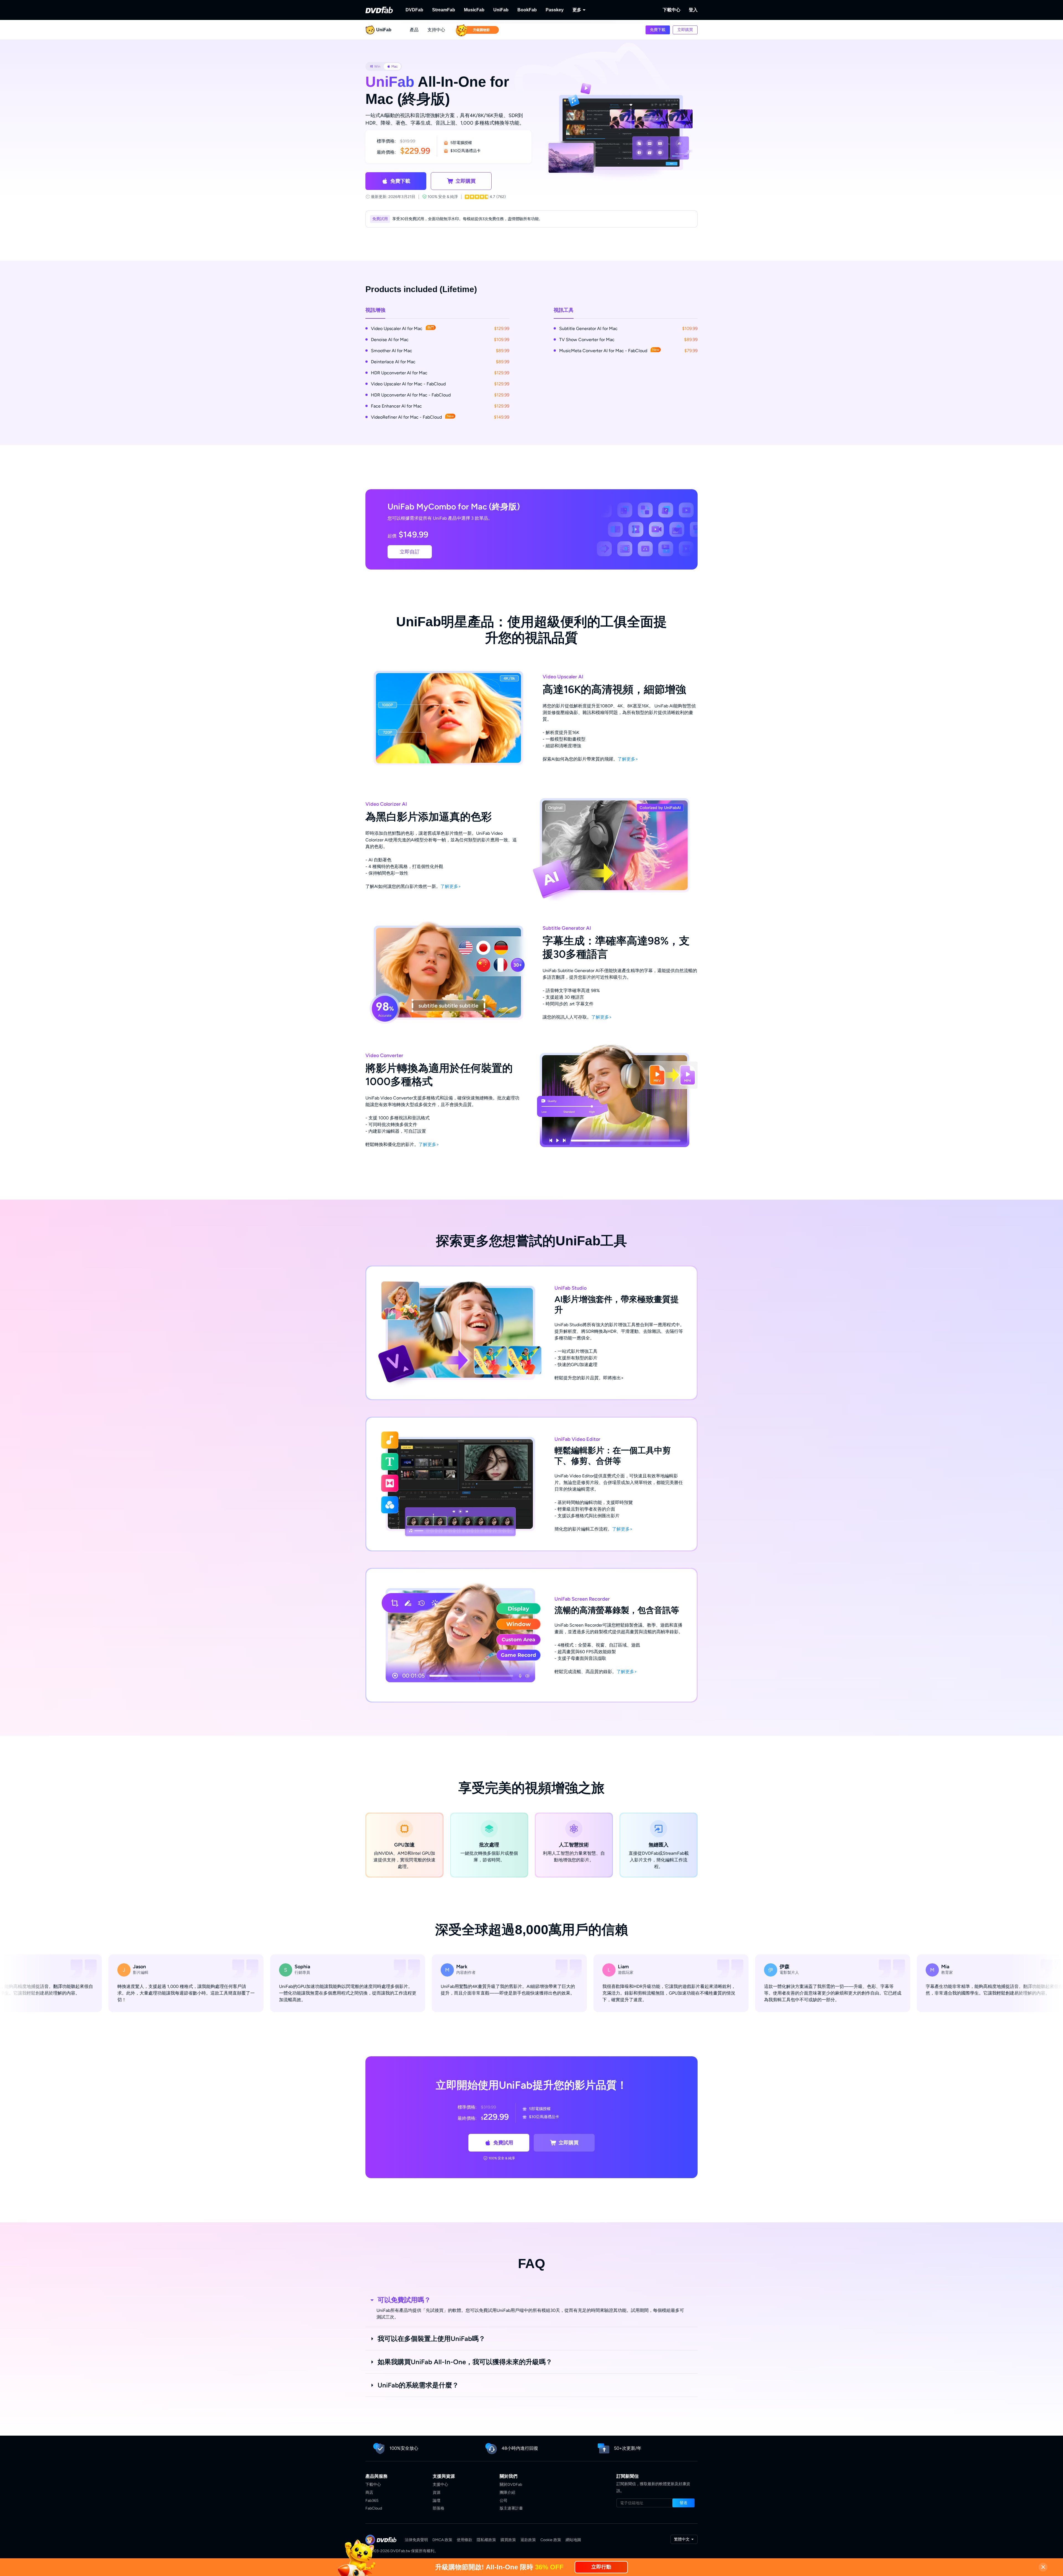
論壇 (437, 2501)
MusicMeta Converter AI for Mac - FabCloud (609, 351)
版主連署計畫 (511, 2508)
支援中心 (440, 2484)
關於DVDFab (511, 2484)
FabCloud (374, 2508)
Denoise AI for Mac (390, 340)
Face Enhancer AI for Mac (396, 406)
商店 (369, 2493)
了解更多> (628, 759)
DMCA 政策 (442, 2540)
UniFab (501, 10)
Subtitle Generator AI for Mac (588, 329)
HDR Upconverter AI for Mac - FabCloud (411, 395)
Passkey (555, 10)
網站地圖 (573, 2540)
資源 (437, 2493)
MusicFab (474, 10)
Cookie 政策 (551, 2540)
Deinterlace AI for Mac (393, 362)
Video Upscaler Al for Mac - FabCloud (408, 384)
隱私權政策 (486, 2540)
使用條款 (465, 2540)
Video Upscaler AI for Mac (403, 328)
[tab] (375, 66)
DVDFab (414, 10)
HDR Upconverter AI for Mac (399, 373)
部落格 (438, 2508)
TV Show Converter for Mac (587, 340)
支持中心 (436, 30)
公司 (504, 2501)
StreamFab (444, 10)
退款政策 (528, 2540)
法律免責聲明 (416, 2540)
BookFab (527, 10)
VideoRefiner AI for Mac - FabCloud (412, 417)
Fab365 (372, 2501)
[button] (658, 30)
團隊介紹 (507, 2493)
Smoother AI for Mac (392, 351)
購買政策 (508, 2540)
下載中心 (672, 10)
